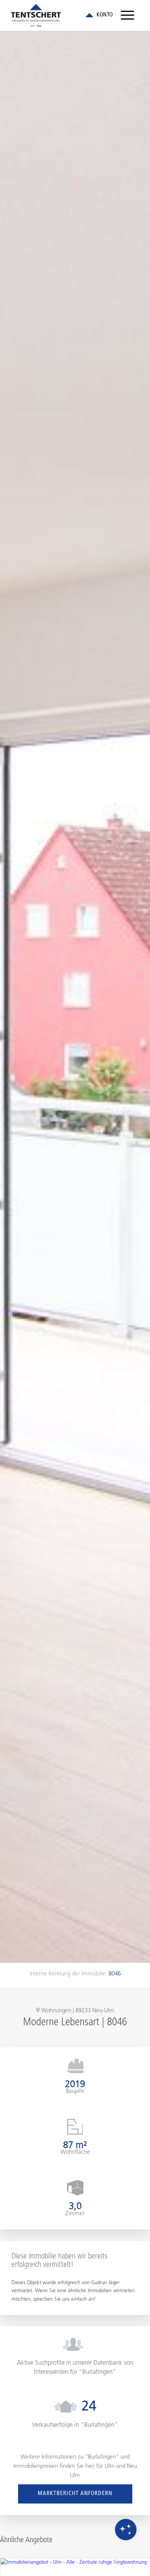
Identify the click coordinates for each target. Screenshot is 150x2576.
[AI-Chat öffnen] (126, 2530)
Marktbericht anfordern (75, 2494)
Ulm (110, 2467)
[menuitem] (127, 15)
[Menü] (127, 15)
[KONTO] (99, 15)
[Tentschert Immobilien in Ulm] (62, 15)
